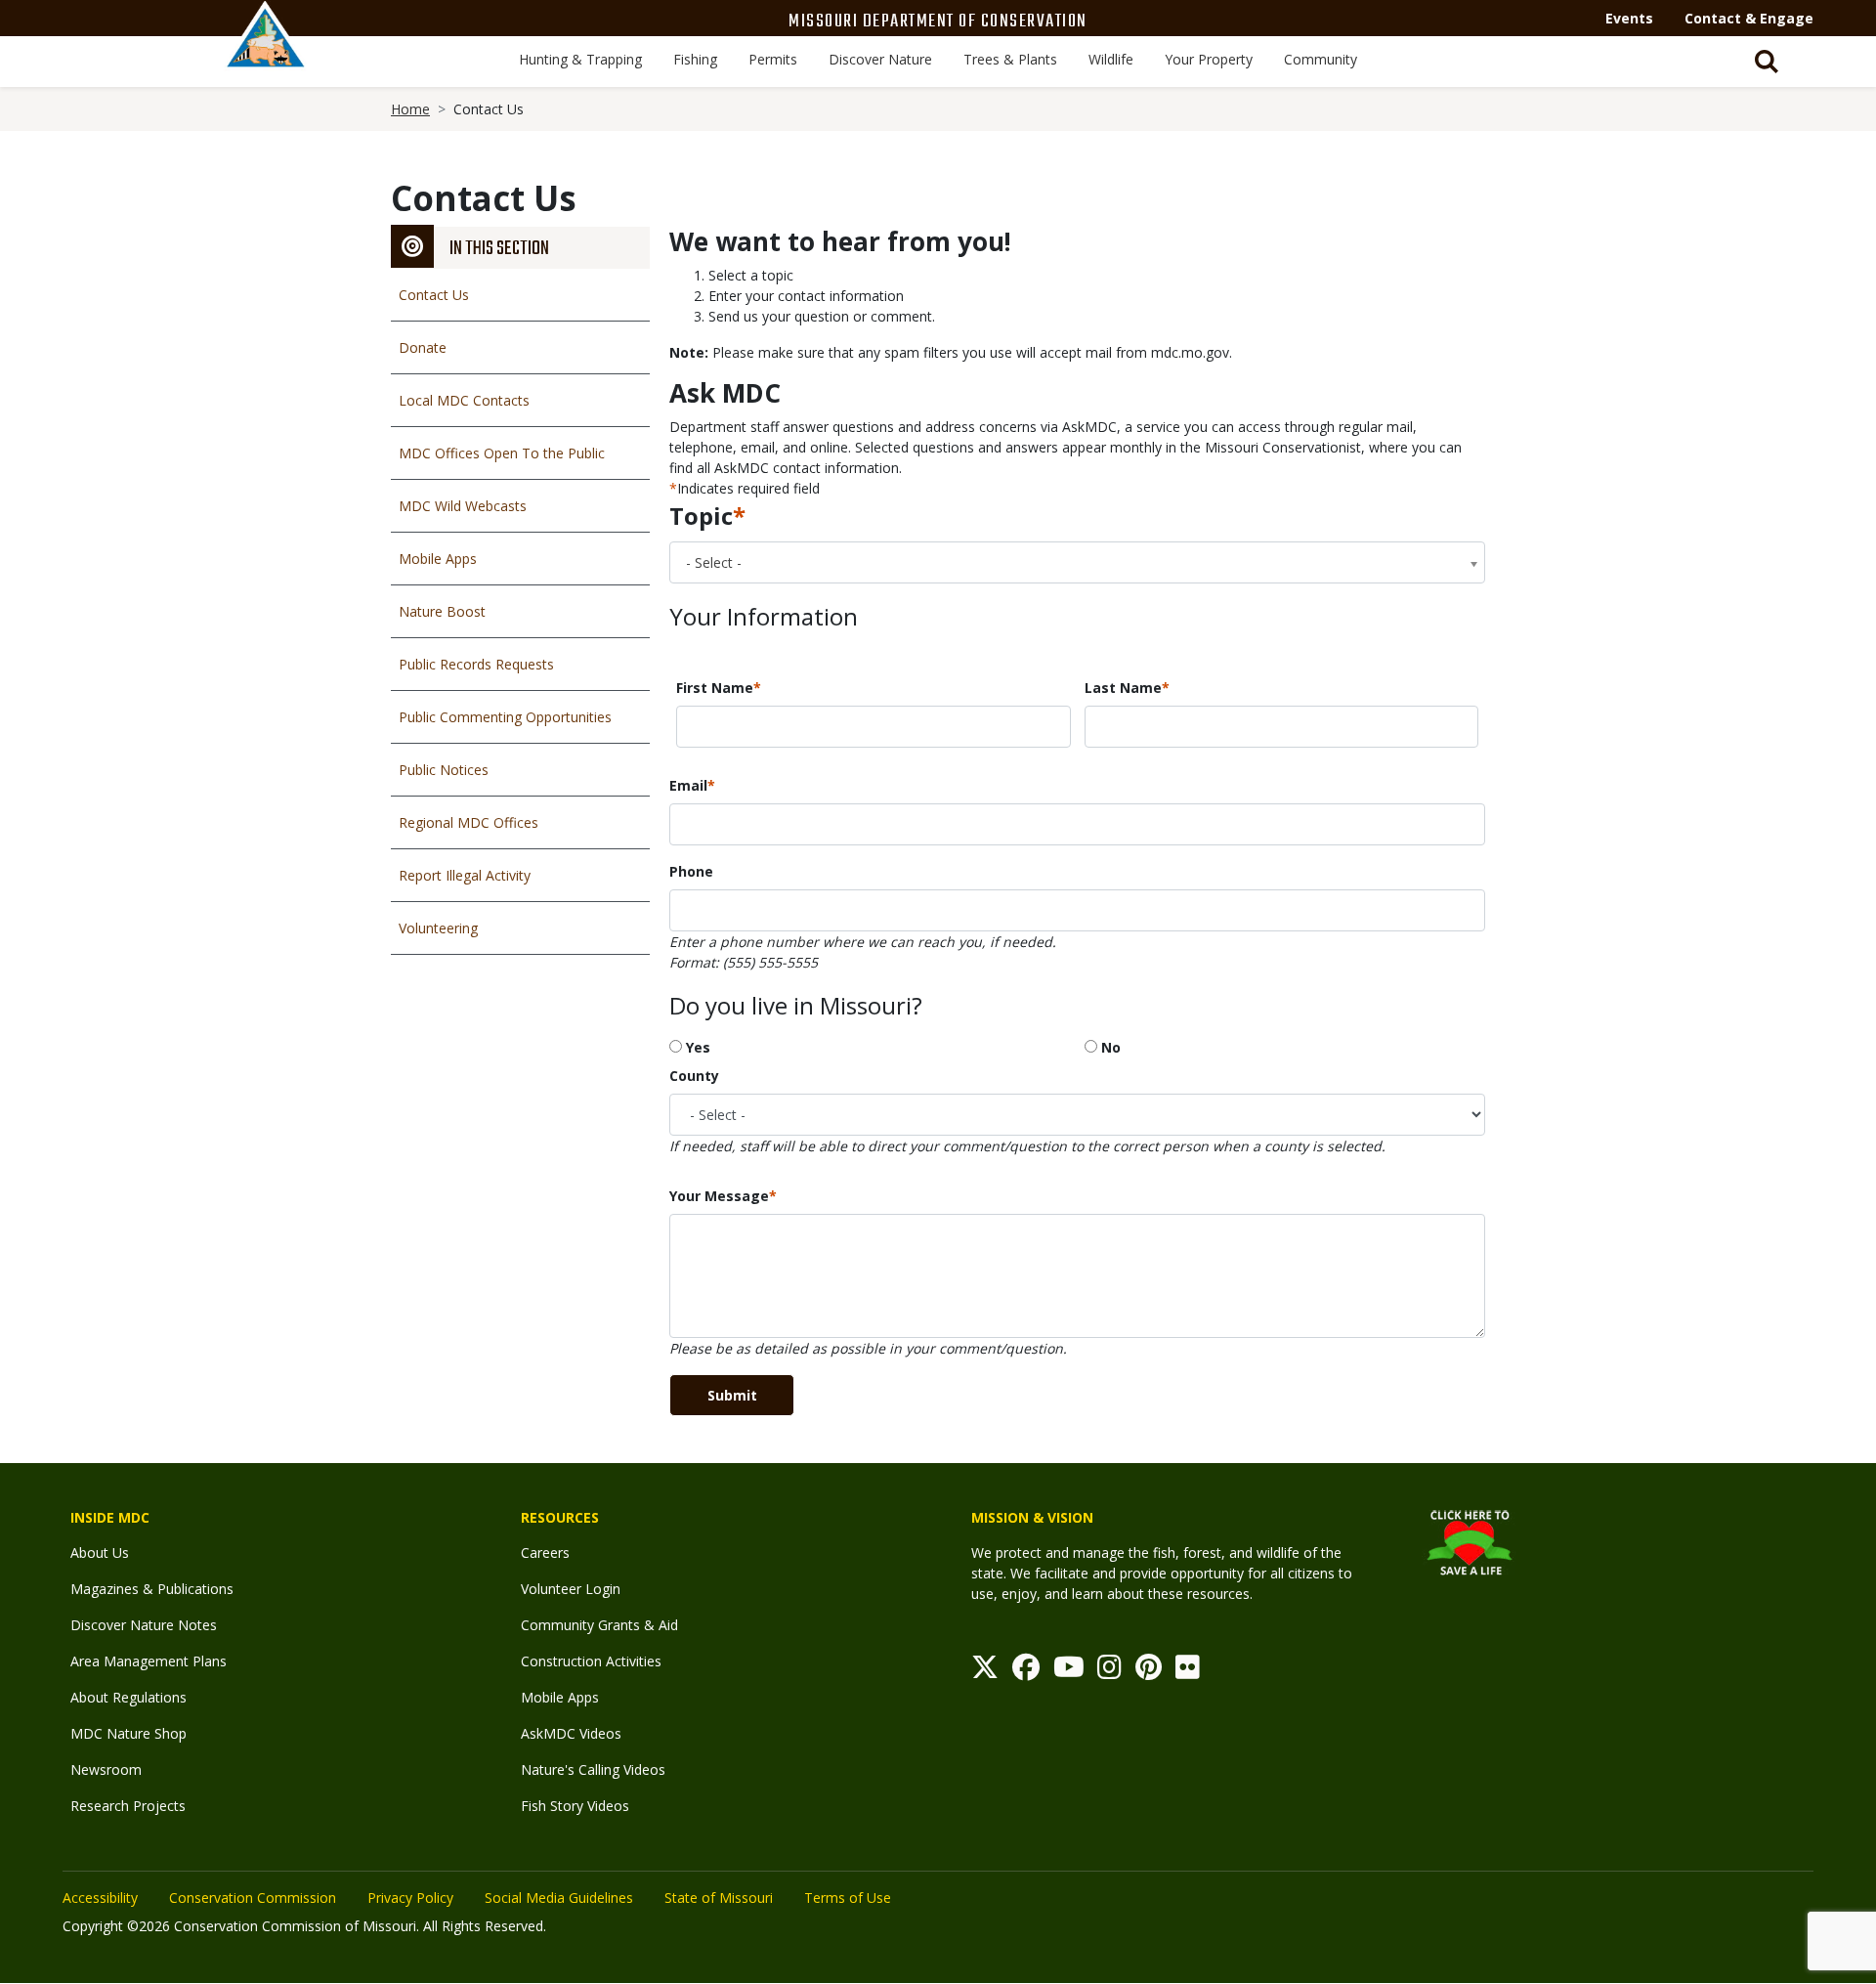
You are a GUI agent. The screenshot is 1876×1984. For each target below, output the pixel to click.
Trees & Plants (1010, 59)
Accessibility (100, 1898)
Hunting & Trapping (580, 59)
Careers (545, 1553)
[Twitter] (985, 1672)
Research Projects (128, 1806)
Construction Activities (591, 1661)
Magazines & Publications (152, 1589)
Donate (423, 347)
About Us (100, 1553)
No (1111, 1047)
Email (688, 785)
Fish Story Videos (575, 1806)
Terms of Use (848, 1898)
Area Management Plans (149, 1661)
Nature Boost (442, 611)
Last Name (1123, 688)
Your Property (1209, 59)
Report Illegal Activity (465, 875)
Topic (701, 516)
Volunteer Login (571, 1589)
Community (1321, 59)
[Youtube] (1069, 1672)
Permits (773, 59)
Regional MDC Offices (469, 822)
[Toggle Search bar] (1767, 62)
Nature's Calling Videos (593, 1769)
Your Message (719, 1196)
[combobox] (1077, 562)
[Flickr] (1188, 1672)
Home (410, 109)
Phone (691, 871)
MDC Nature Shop (128, 1733)
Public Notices (444, 770)
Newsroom (106, 1769)
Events (1629, 18)
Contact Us (434, 295)
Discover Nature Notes (144, 1625)
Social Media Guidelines (559, 1898)
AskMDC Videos (571, 1733)
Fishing (695, 59)
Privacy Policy (410, 1898)
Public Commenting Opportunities (505, 717)
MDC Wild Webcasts (463, 506)
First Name (715, 688)
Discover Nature (880, 59)
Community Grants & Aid (599, 1625)
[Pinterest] (1149, 1672)
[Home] (266, 56)
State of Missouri (719, 1898)
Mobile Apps (438, 559)
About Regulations (128, 1697)
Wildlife (1111, 59)
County (694, 1076)
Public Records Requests (476, 664)
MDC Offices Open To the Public (502, 453)
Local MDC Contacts (464, 400)
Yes (698, 1047)
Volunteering (438, 928)
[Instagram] (1109, 1672)
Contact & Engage (1749, 18)
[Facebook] (1026, 1672)
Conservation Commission (253, 1898)
